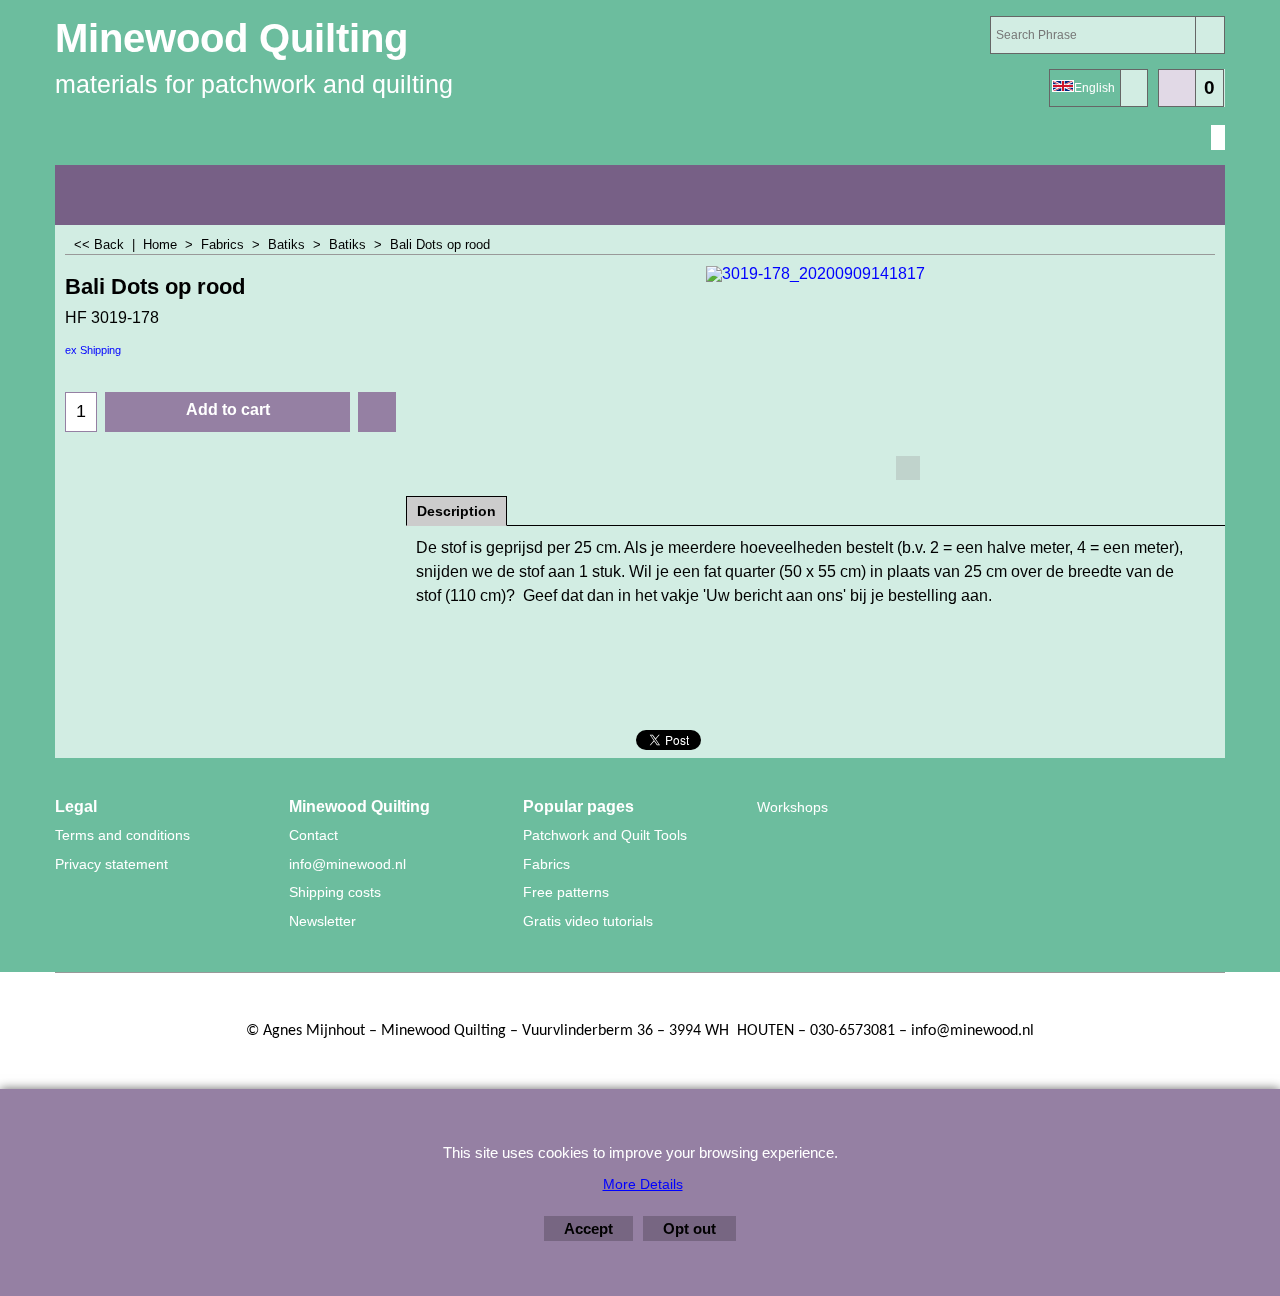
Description (456, 511)
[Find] (1209, 35)
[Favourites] (377, 412)
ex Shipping (93, 350)
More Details (643, 1184)
